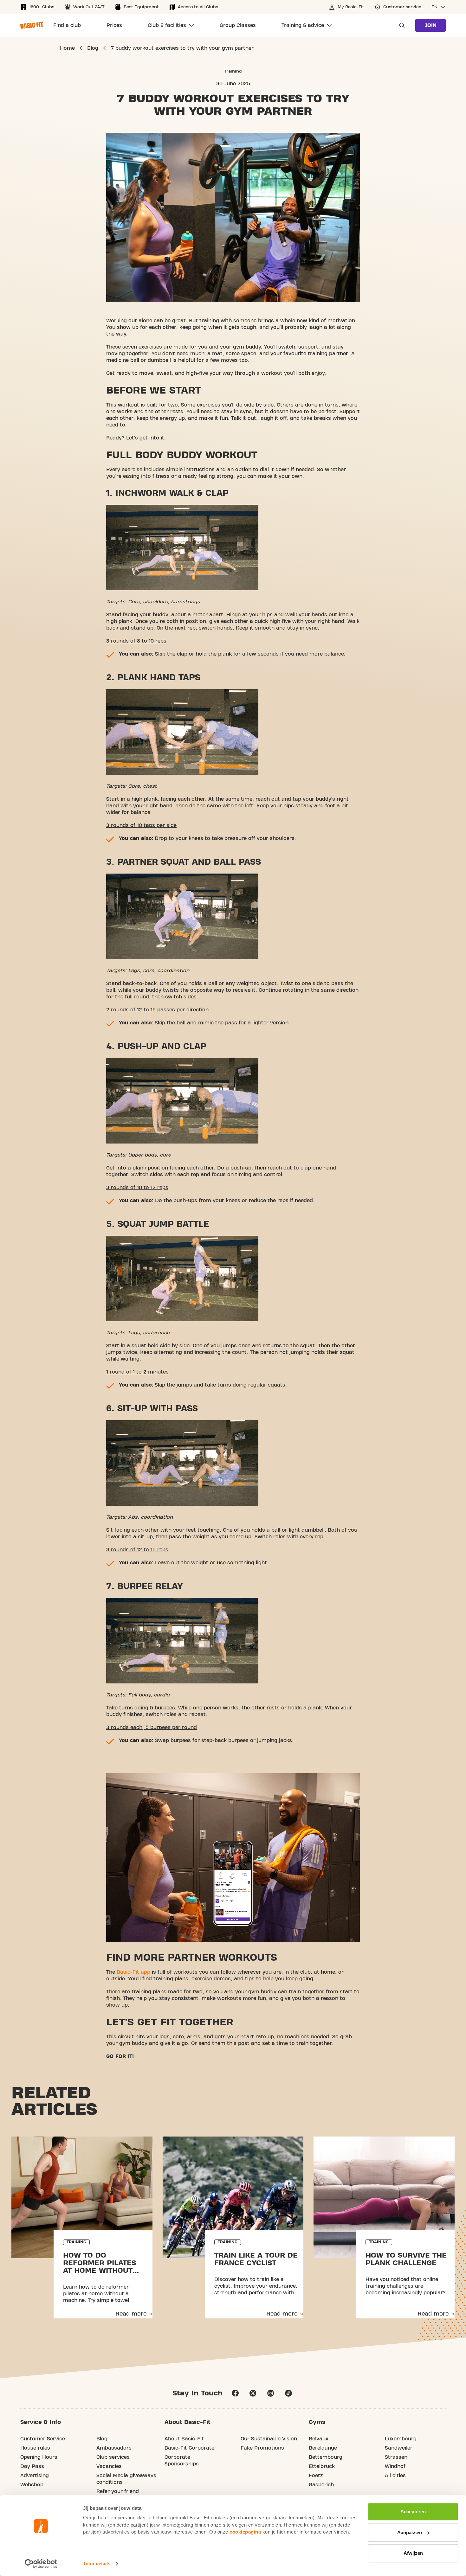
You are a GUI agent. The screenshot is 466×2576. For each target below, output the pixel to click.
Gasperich (321, 2485)
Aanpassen (410, 2532)
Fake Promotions (262, 2448)
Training (233, 71)
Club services (113, 2457)
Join (431, 25)
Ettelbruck (322, 2466)
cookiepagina (245, 2532)
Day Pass (32, 2466)
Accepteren (413, 2512)
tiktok (288, 2393)
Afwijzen (413, 2553)
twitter (253, 2393)
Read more (131, 2314)
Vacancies (109, 2466)
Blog (102, 2439)
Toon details (97, 2563)
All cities (395, 2476)
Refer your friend (118, 2491)
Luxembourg (401, 2439)
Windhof (395, 2466)
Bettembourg (326, 2457)
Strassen (396, 2457)
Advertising (35, 2476)
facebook (235, 2393)
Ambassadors (114, 2448)
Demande (400, 25)
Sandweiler (399, 2448)
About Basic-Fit (184, 2439)
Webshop (32, 2485)
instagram (271, 2393)
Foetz (316, 2476)
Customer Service (43, 2439)
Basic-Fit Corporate (189, 2448)
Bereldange (323, 2448)
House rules (35, 2448)
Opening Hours (39, 2457)
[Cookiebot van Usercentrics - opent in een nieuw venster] (41, 2564)
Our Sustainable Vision (269, 2439)
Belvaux (319, 2439)
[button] (439, 7)
